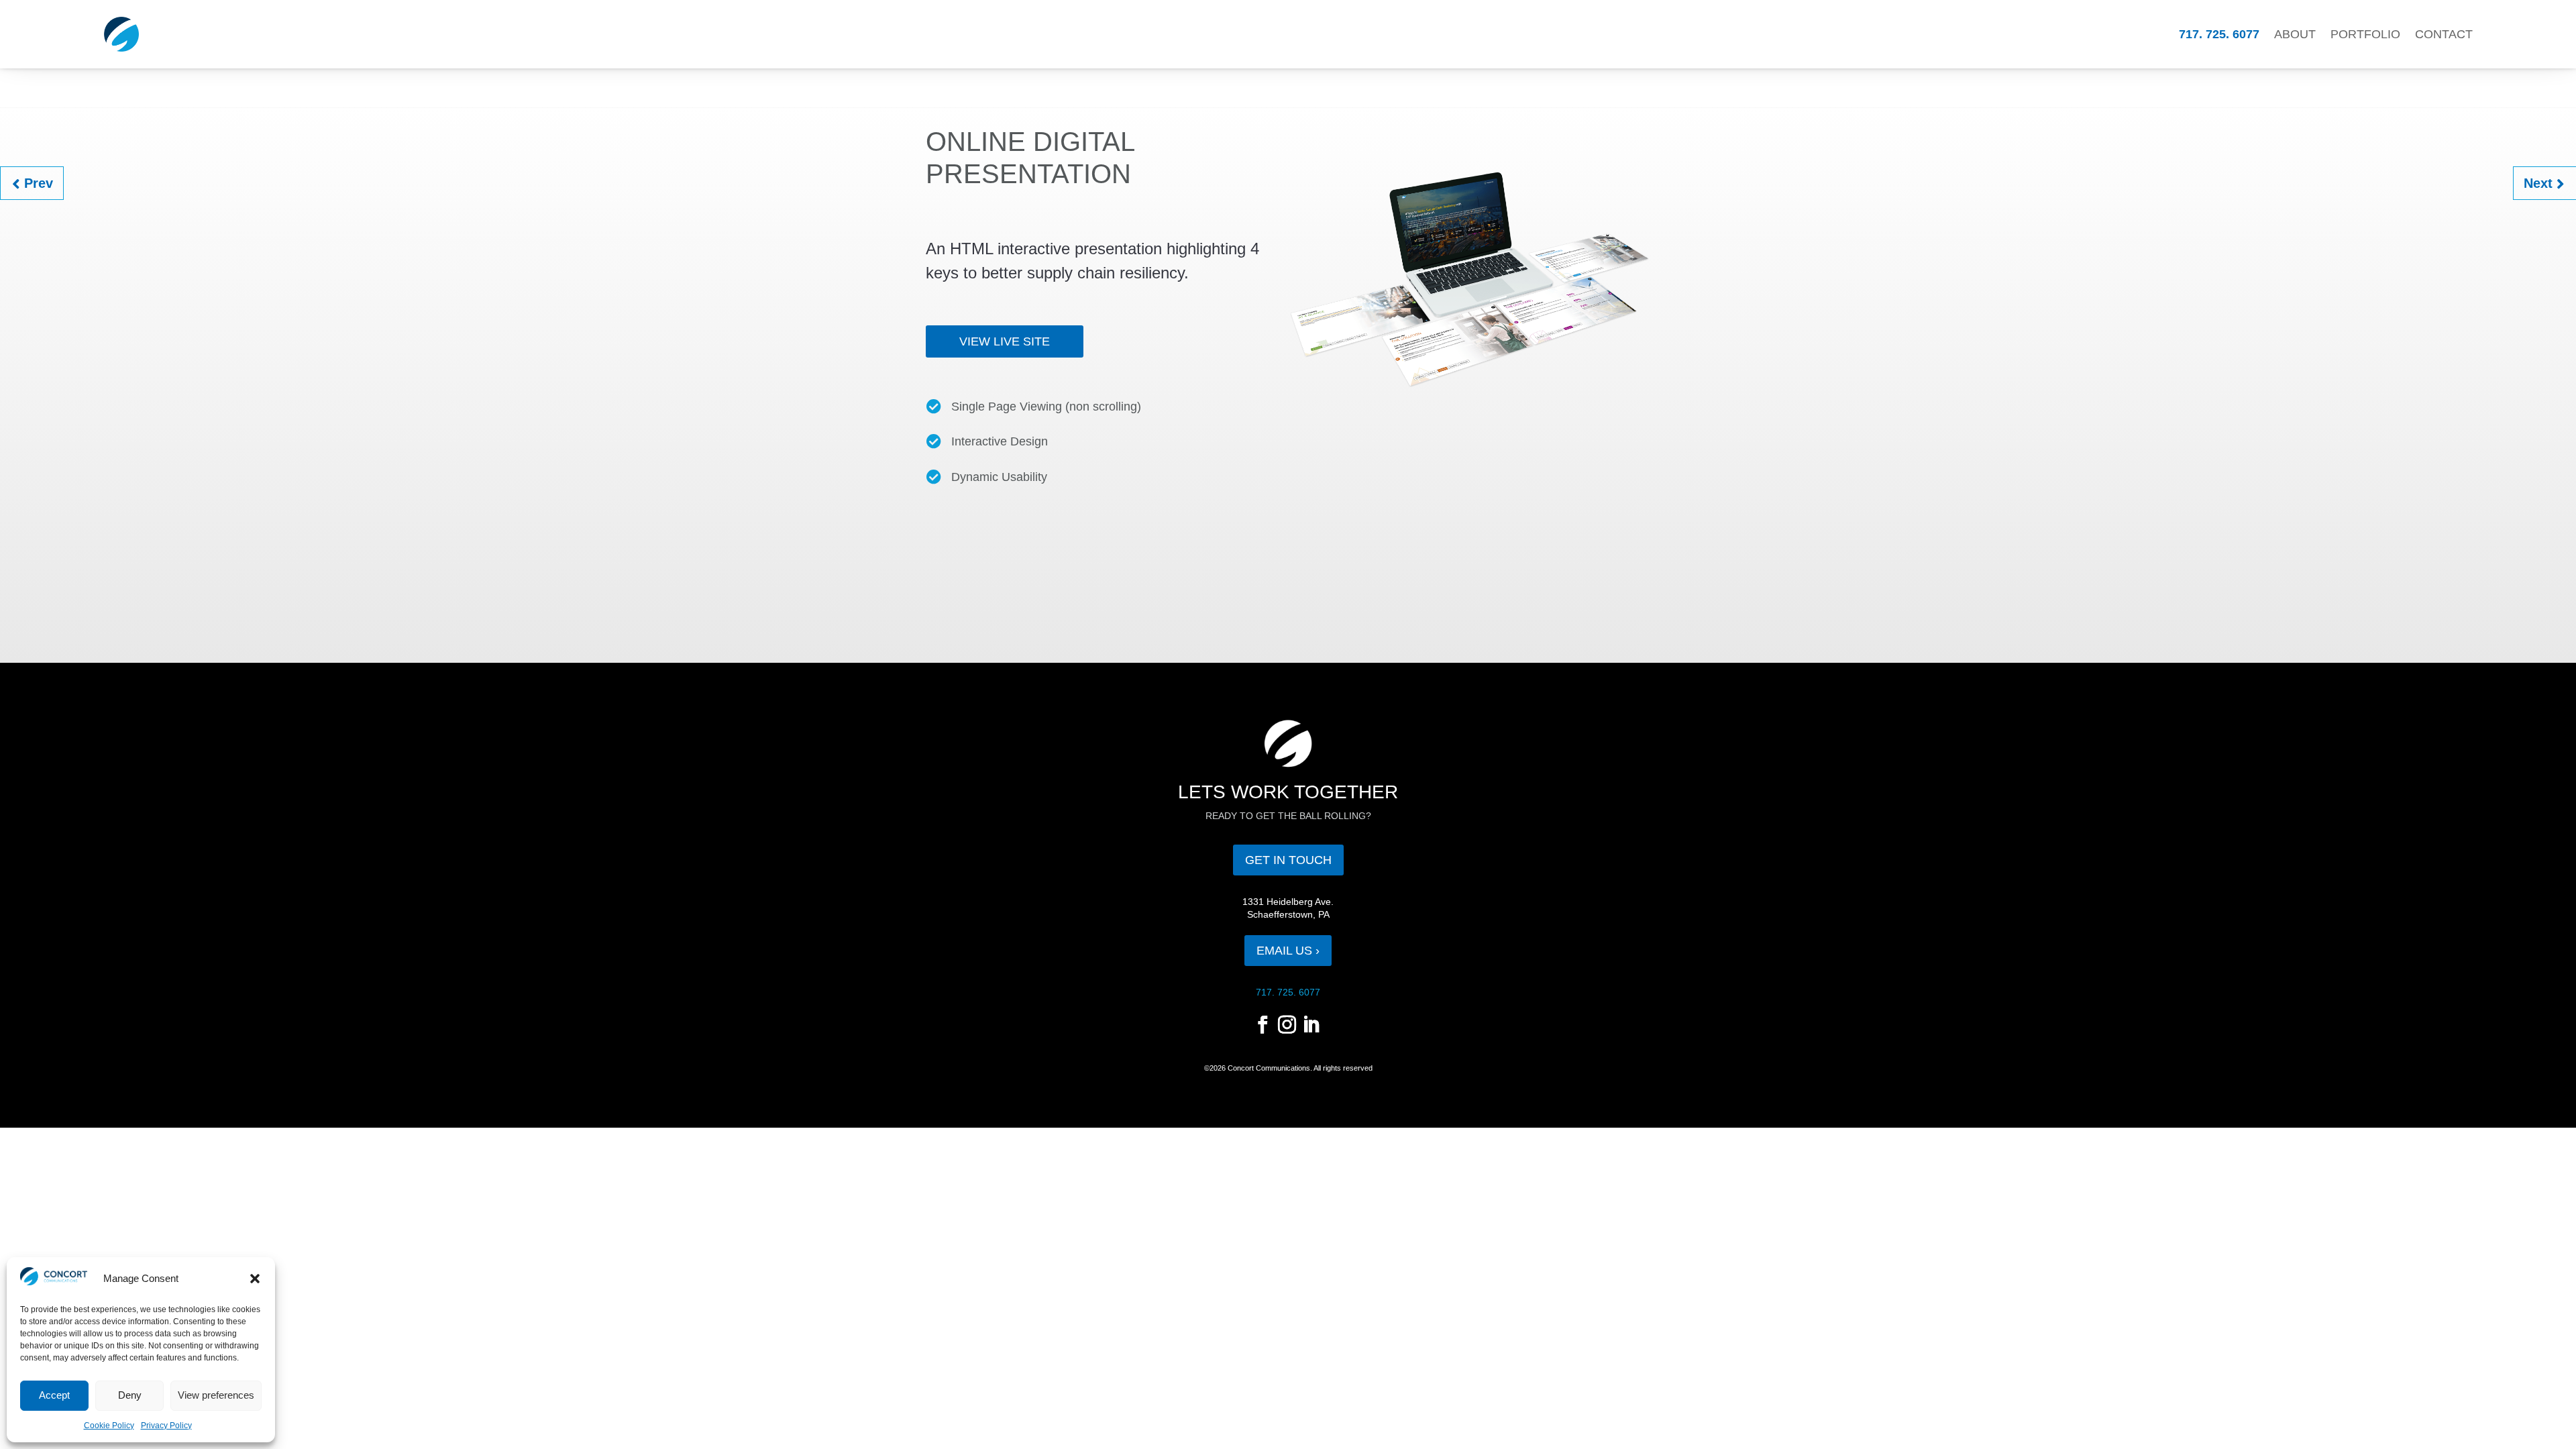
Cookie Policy (109, 1426)
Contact (2444, 34)
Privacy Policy (166, 1426)
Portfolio (2365, 34)
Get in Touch (1288, 860)
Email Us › (1288, 951)
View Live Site (1005, 341)
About (2295, 34)
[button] (255, 1279)
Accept (54, 1395)
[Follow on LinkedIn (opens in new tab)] (1311, 1025)
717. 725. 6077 (2219, 34)
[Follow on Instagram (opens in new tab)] (1287, 1025)
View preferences (216, 1395)
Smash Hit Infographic (48, 174)
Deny (130, 1395)
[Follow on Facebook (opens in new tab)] (1263, 1025)
